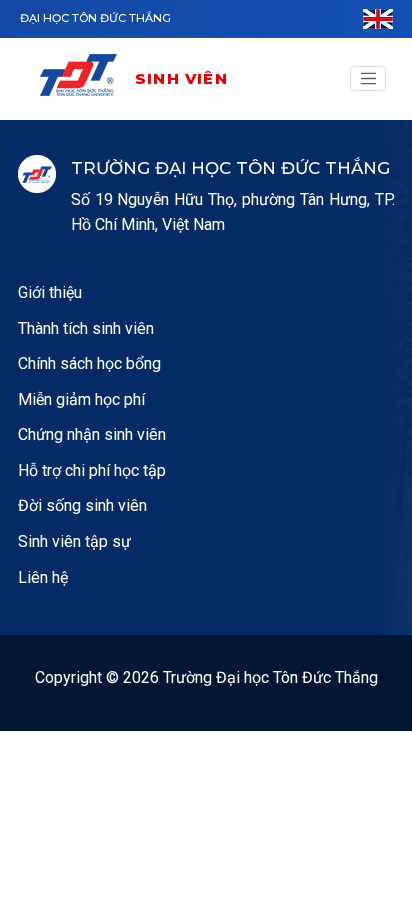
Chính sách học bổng (89, 363)
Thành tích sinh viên (86, 328)
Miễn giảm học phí (81, 399)
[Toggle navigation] (368, 79)
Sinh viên (181, 78)
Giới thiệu (50, 292)
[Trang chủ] (85, 78)
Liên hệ (43, 577)
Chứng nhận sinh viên (92, 434)
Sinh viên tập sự (74, 541)
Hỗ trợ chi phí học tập (92, 470)
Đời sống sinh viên (82, 505)
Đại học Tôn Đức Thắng (95, 18)
